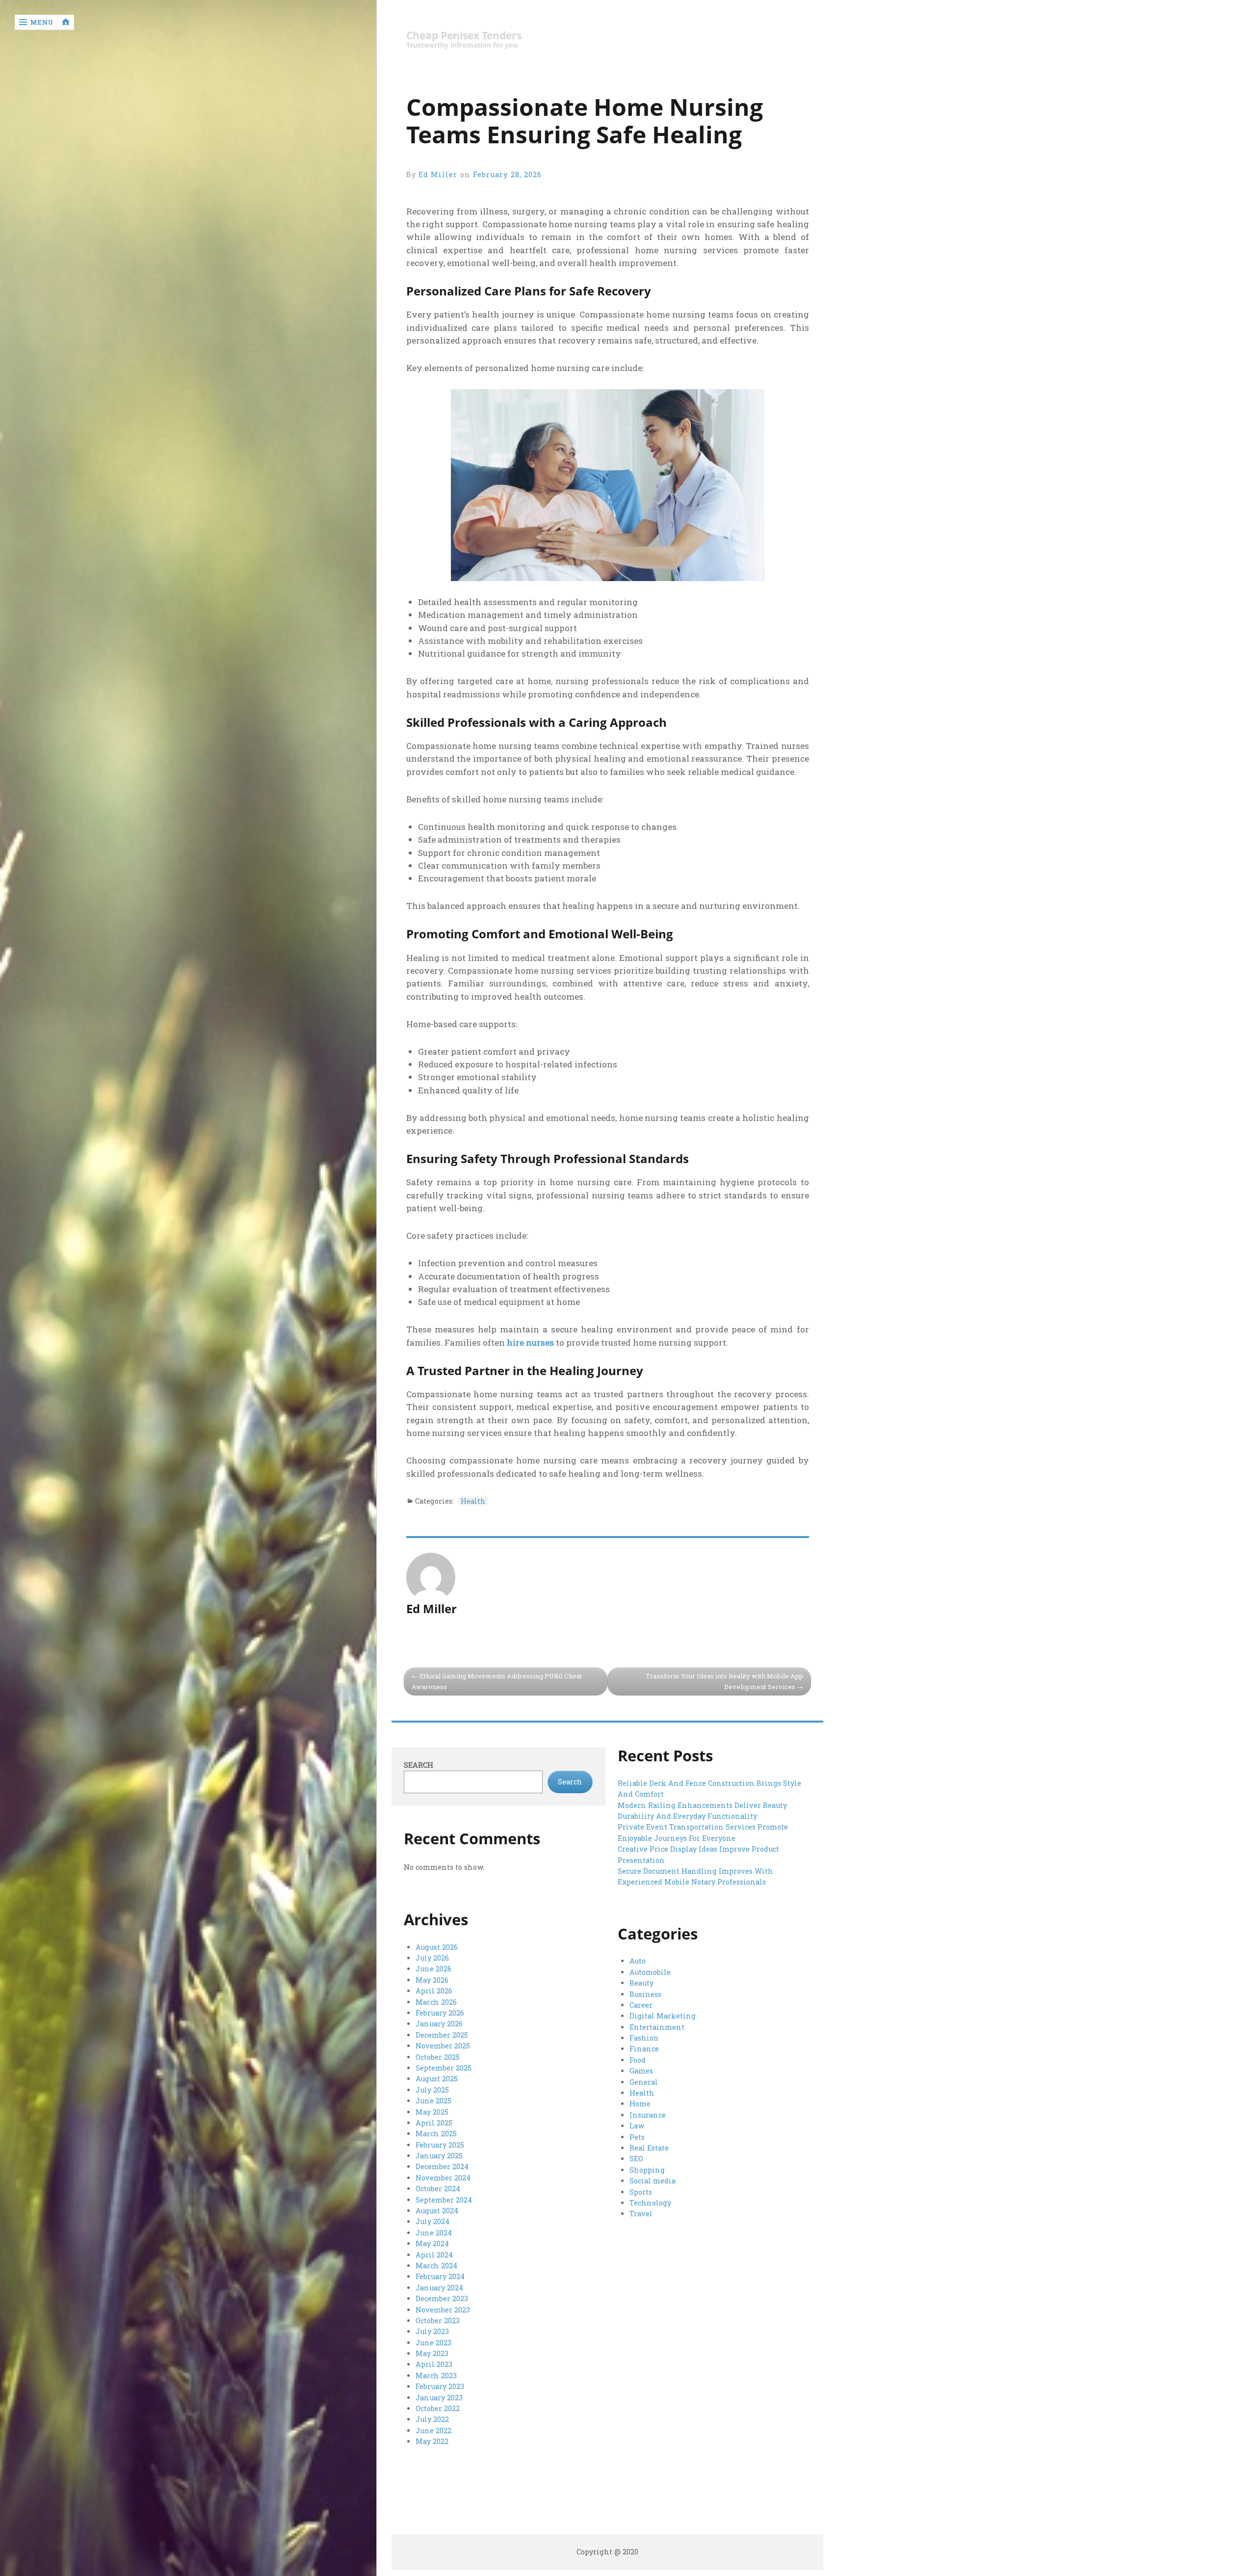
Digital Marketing (663, 2016)
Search (419, 1765)
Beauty (641, 1983)
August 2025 (437, 2079)
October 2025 (438, 2057)
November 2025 (443, 2046)
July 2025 (432, 2090)
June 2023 (433, 2343)
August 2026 (437, 1947)
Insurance (648, 2115)
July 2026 (432, 1958)
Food (638, 2060)
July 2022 (432, 2419)
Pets (637, 2137)
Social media (653, 2181)
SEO (636, 2159)
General (644, 2082)
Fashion (644, 2038)
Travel (641, 2214)
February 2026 (440, 2013)
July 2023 (432, 2331)
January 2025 (439, 2156)
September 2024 (444, 2200)
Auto (638, 1961)
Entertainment (657, 2027)
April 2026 (434, 1991)
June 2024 (434, 2233)
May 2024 (432, 2244)
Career (641, 2005)
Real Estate (649, 2148)
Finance (644, 2049)
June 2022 (433, 2430)
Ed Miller (438, 174)
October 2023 (438, 2321)
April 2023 (434, 2364)
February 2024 (440, 2276)
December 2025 (442, 2035)
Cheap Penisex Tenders (464, 36)
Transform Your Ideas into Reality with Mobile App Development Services (724, 1682)
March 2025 (436, 2134)
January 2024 (439, 2288)
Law (637, 2126)
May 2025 (432, 2112)
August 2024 (437, 2211)
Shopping (647, 2170)
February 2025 (440, 2145)
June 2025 (433, 2101)
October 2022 (438, 2408)
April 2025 (434, 2123)
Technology (650, 2203)
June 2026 (433, 1969)
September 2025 (444, 2068)
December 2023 (442, 2298)
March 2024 (436, 2266)
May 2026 (432, 1980)
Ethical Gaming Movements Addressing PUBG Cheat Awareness (497, 1682)
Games (641, 2071)
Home (640, 2104)
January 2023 (439, 2398)
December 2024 (442, 2166)
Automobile (650, 1972)
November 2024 (443, 2178)
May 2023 (432, 2353)
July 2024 (432, 2221)
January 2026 (439, 2024)
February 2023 (440, 2386)
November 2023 (443, 2310)
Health (473, 1501)
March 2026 (436, 2002)
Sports (641, 2192)
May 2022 (432, 2441)
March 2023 (436, 2376)
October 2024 (438, 2189)
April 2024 (434, 2255)
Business (645, 1994)
